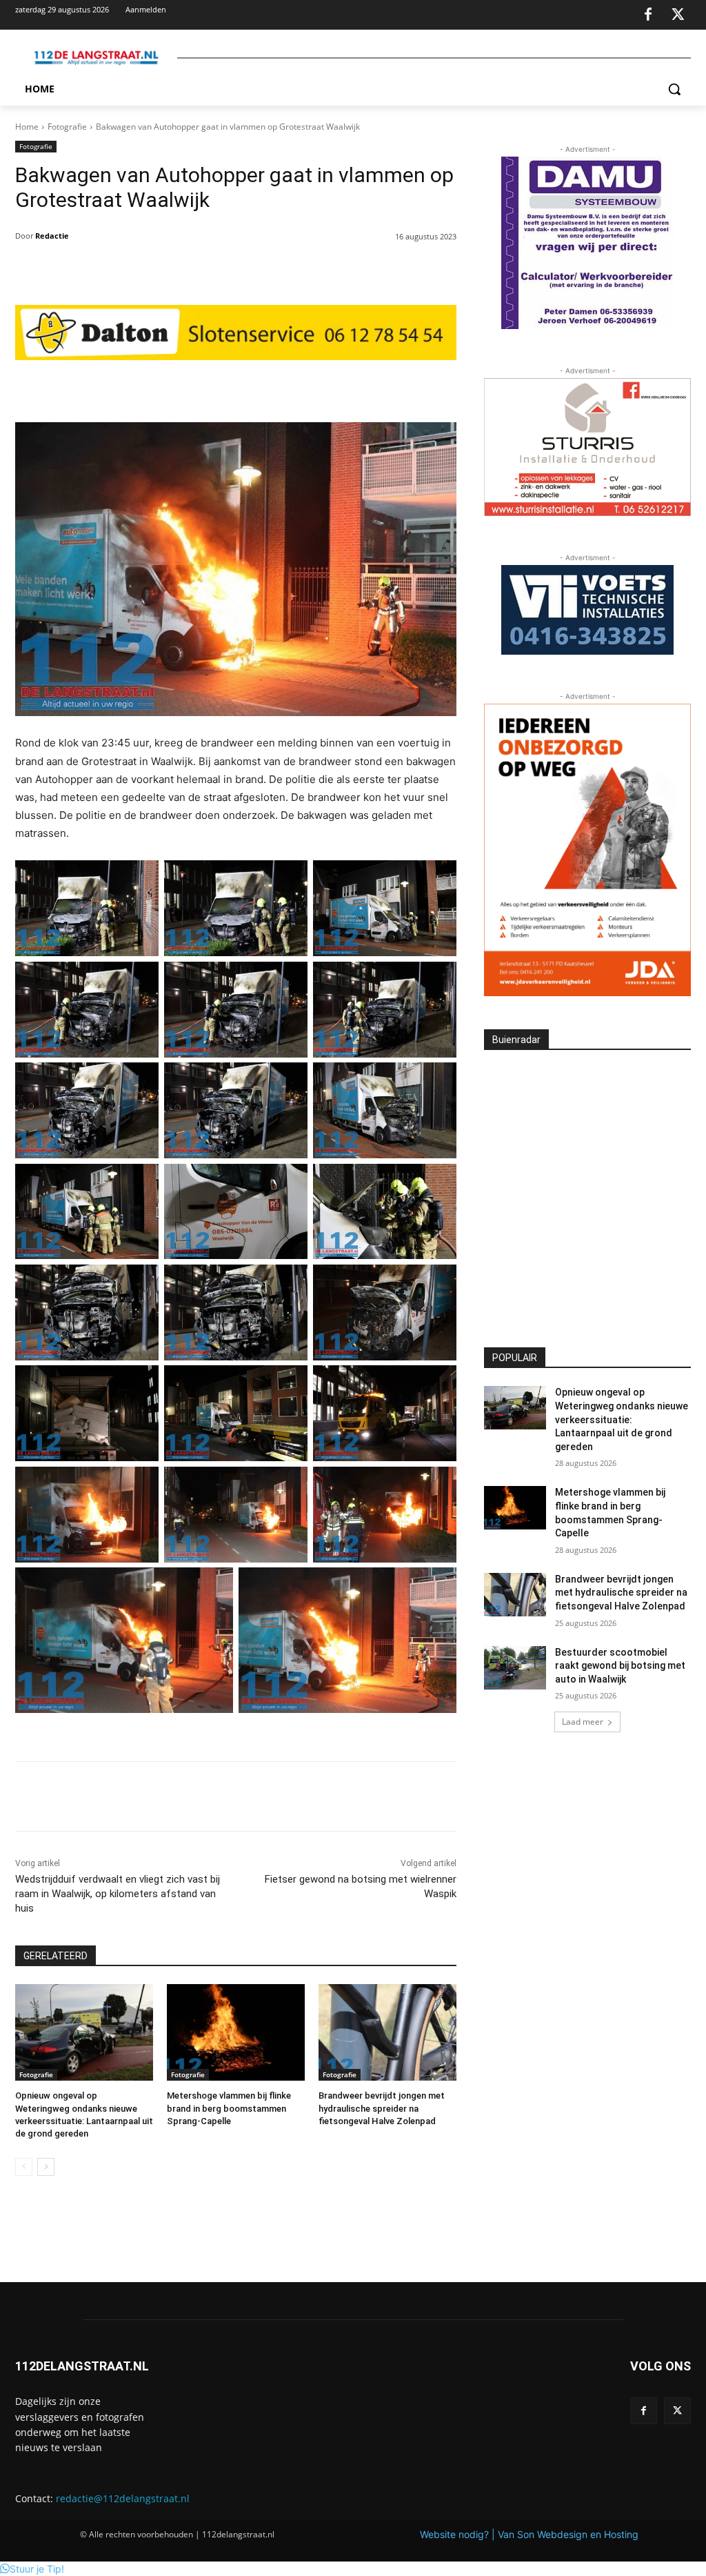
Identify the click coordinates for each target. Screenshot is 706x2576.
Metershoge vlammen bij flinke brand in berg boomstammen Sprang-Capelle (229, 2108)
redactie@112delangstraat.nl (123, 2498)
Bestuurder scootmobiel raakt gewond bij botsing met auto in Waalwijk (620, 1666)
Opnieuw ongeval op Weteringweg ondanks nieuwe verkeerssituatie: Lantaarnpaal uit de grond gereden (622, 1419)
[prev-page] (24, 2167)
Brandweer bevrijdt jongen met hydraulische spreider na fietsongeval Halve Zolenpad (382, 2108)
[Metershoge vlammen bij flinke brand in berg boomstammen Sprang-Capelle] (236, 2032)
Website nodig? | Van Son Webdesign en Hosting (529, 2534)
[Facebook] (648, 15)
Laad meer (583, 1722)
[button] (674, 89)
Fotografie (67, 127)
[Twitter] (678, 15)
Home (27, 127)
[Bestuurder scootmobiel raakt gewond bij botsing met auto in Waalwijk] (515, 1668)
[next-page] (46, 2167)
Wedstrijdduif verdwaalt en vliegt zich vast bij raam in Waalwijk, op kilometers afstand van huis (118, 1894)
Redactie (52, 236)
